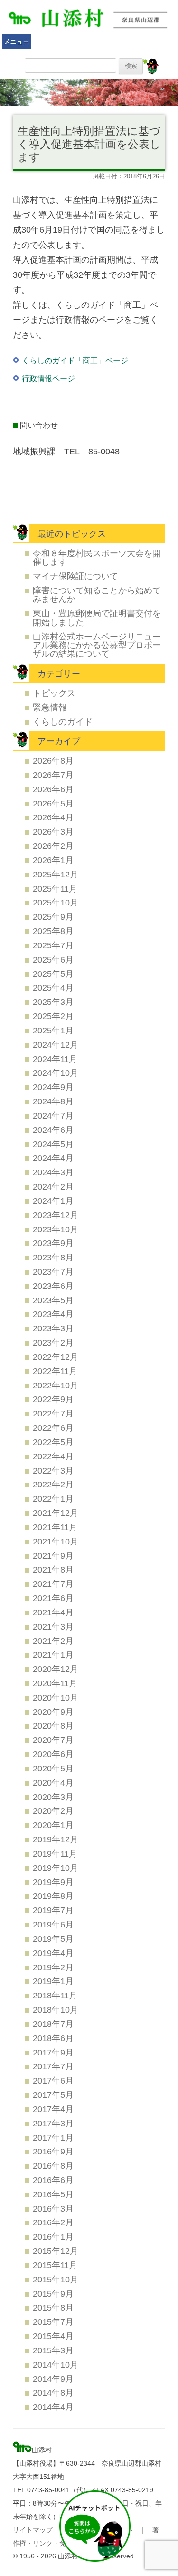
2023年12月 (56, 1215)
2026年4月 (53, 817)
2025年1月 (53, 1030)
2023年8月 (53, 1257)
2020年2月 (53, 1811)
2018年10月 (56, 2010)
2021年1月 (53, 1655)
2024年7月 (53, 1116)
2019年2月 (53, 1967)
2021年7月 (53, 1584)
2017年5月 (53, 2095)
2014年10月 (56, 2365)
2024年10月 (56, 1073)
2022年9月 (53, 1399)
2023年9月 (53, 1243)
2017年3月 (53, 2123)
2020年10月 (56, 1697)
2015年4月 (53, 2336)
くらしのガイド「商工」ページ (75, 360)
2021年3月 (53, 1627)
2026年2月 (53, 846)
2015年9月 (53, 2294)
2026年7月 (53, 775)
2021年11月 (55, 1527)
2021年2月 (53, 1641)
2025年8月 (53, 931)
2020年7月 (53, 1740)
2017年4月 (53, 2109)
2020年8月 (53, 1726)
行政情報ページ (48, 379)
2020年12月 (56, 1669)
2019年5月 (53, 1939)
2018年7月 (53, 2024)
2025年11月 (55, 889)
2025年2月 (53, 1016)
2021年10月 (56, 1541)
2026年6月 (53, 789)
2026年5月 (53, 803)
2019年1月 (53, 1981)
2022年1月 (53, 1499)
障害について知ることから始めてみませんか (97, 595)
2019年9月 (53, 1882)
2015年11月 (55, 2265)
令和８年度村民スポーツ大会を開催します (97, 557)
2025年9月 (53, 917)
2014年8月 (53, 2393)
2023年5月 (53, 1300)
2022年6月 (53, 1428)
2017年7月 (53, 2066)
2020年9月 (53, 1712)
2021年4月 (53, 1612)
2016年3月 (53, 2208)
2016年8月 (53, 2166)
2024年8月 (53, 1101)
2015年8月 (53, 2307)
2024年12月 (56, 1045)
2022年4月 (53, 1456)
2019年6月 (53, 1924)
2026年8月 (53, 761)
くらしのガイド (63, 722)
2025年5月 (53, 974)
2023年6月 (53, 1286)
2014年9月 (53, 2379)
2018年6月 (53, 2038)
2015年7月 (53, 2322)
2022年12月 (56, 1357)
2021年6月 (53, 1598)
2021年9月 (53, 1556)
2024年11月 (55, 1059)
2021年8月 (53, 1569)
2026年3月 (53, 831)
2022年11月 (55, 1371)
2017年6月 (53, 2080)
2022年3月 (53, 1470)
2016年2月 (53, 2222)
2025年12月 (56, 874)
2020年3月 (53, 1797)
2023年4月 (53, 1314)
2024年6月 (53, 1130)
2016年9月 (53, 2151)
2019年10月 (56, 1868)
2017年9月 (53, 2052)
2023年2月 (53, 1342)
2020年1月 (53, 1825)
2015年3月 (53, 2350)
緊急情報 (50, 707)
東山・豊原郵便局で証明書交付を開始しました (97, 617)
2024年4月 (53, 1158)
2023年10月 (56, 1229)
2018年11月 (55, 1995)
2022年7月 (53, 1413)
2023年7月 (53, 1272)
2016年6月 (53, 2180)
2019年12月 (56, 1839)
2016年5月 (53, 2194)
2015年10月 (56, 2279)
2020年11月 (55, 1683)
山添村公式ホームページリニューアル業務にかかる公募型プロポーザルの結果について (97, 645)
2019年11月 (55, 1853)
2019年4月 (53, 1953)
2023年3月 (53, 1328)
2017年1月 (53, 2138)
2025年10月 (56, 902)
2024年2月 (53, 1186)
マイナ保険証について (75, 576)
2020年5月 (53, 1768)
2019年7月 (53, 1910)
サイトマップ (33, 2530)
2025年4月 (53, 988)
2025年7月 (53, 945)
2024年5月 (53, 1144)
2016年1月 (53, 2237)
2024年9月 (53, 1087)
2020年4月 (53, 1783)
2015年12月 (56, 2251)
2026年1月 (53, 860)
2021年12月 (56, 1513)
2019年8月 (53, 1896)
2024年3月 (53, 1172)
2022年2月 (53, 1484)
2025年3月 (53, 1002)
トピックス (54, 693)
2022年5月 (53, 1442)
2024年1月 (53, 1201)
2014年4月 (53, 2407)
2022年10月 (56, 1385)
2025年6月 (53, 959)
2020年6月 (53, 1754)
